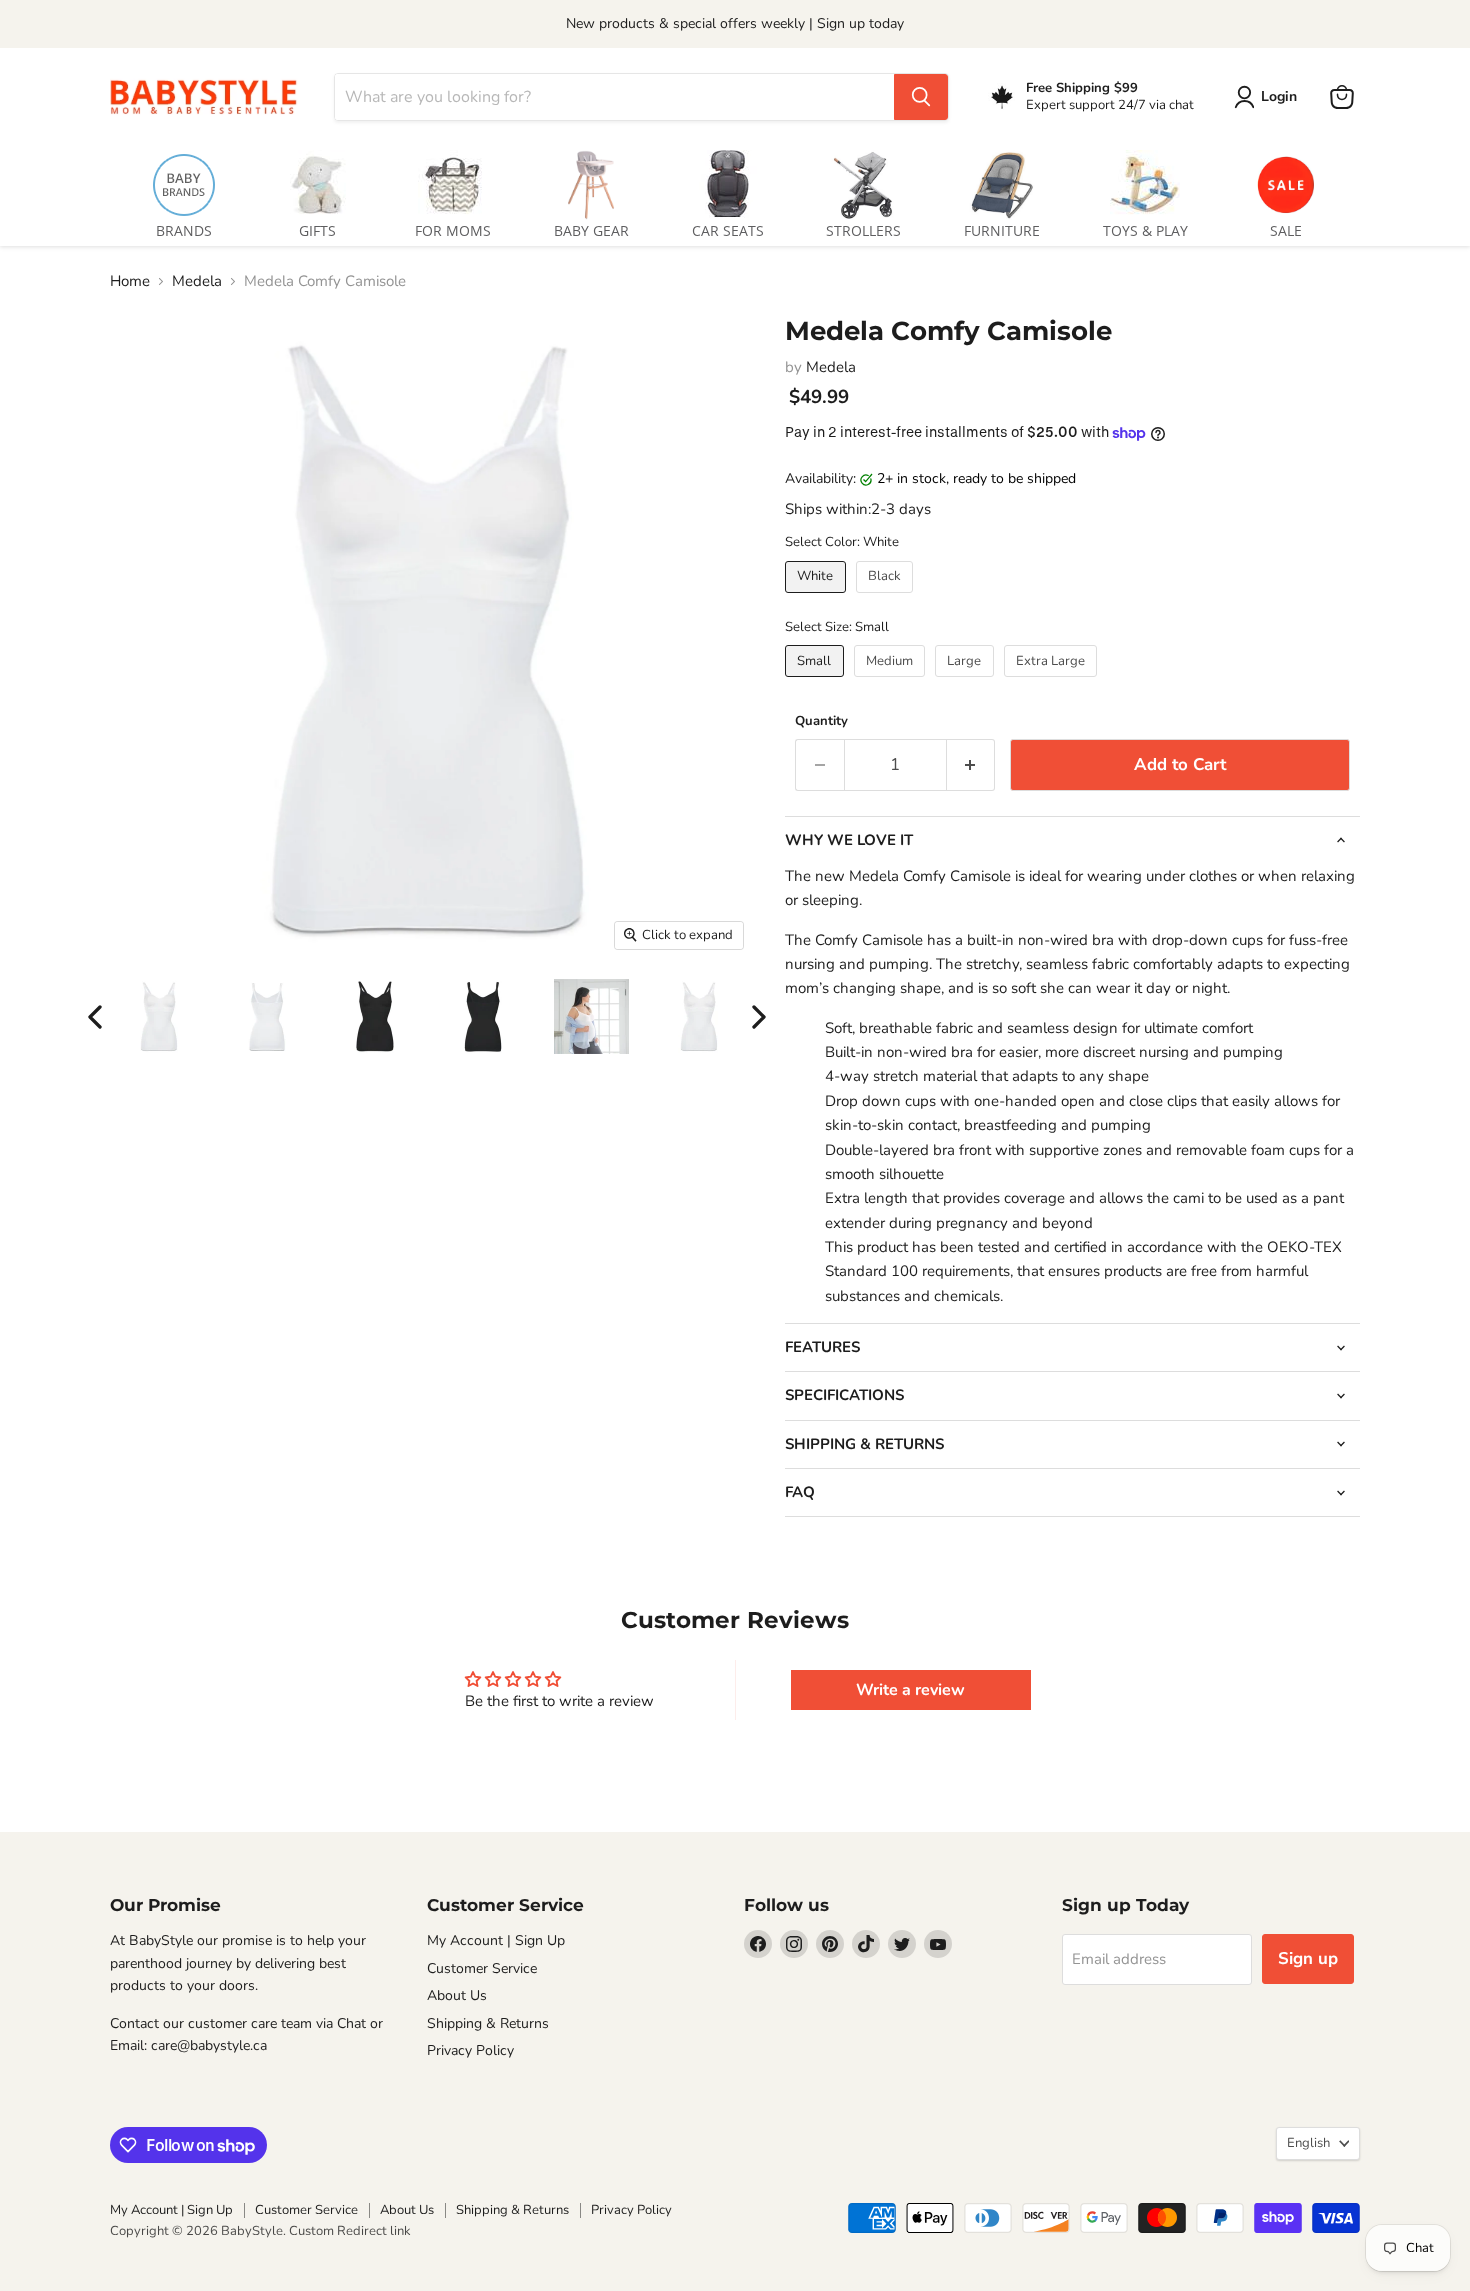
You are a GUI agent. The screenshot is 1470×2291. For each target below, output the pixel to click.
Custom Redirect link (350, 2231)
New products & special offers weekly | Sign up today (735, 23)
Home (130, 281)
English (1308, 2143)
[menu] (735, 190)
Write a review (910, 1690)
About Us (457, 1995)
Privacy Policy (470, 2050)
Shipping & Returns (488, 2023)
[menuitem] (184, 190)
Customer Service (482, 1968)
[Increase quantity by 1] (971, 764)
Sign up (1308, 1958)
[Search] (921, 97)
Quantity (821, 721)
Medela (197, 281)
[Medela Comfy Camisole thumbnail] (159, 1016)
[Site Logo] (210, 96)
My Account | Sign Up (496, 1940)
